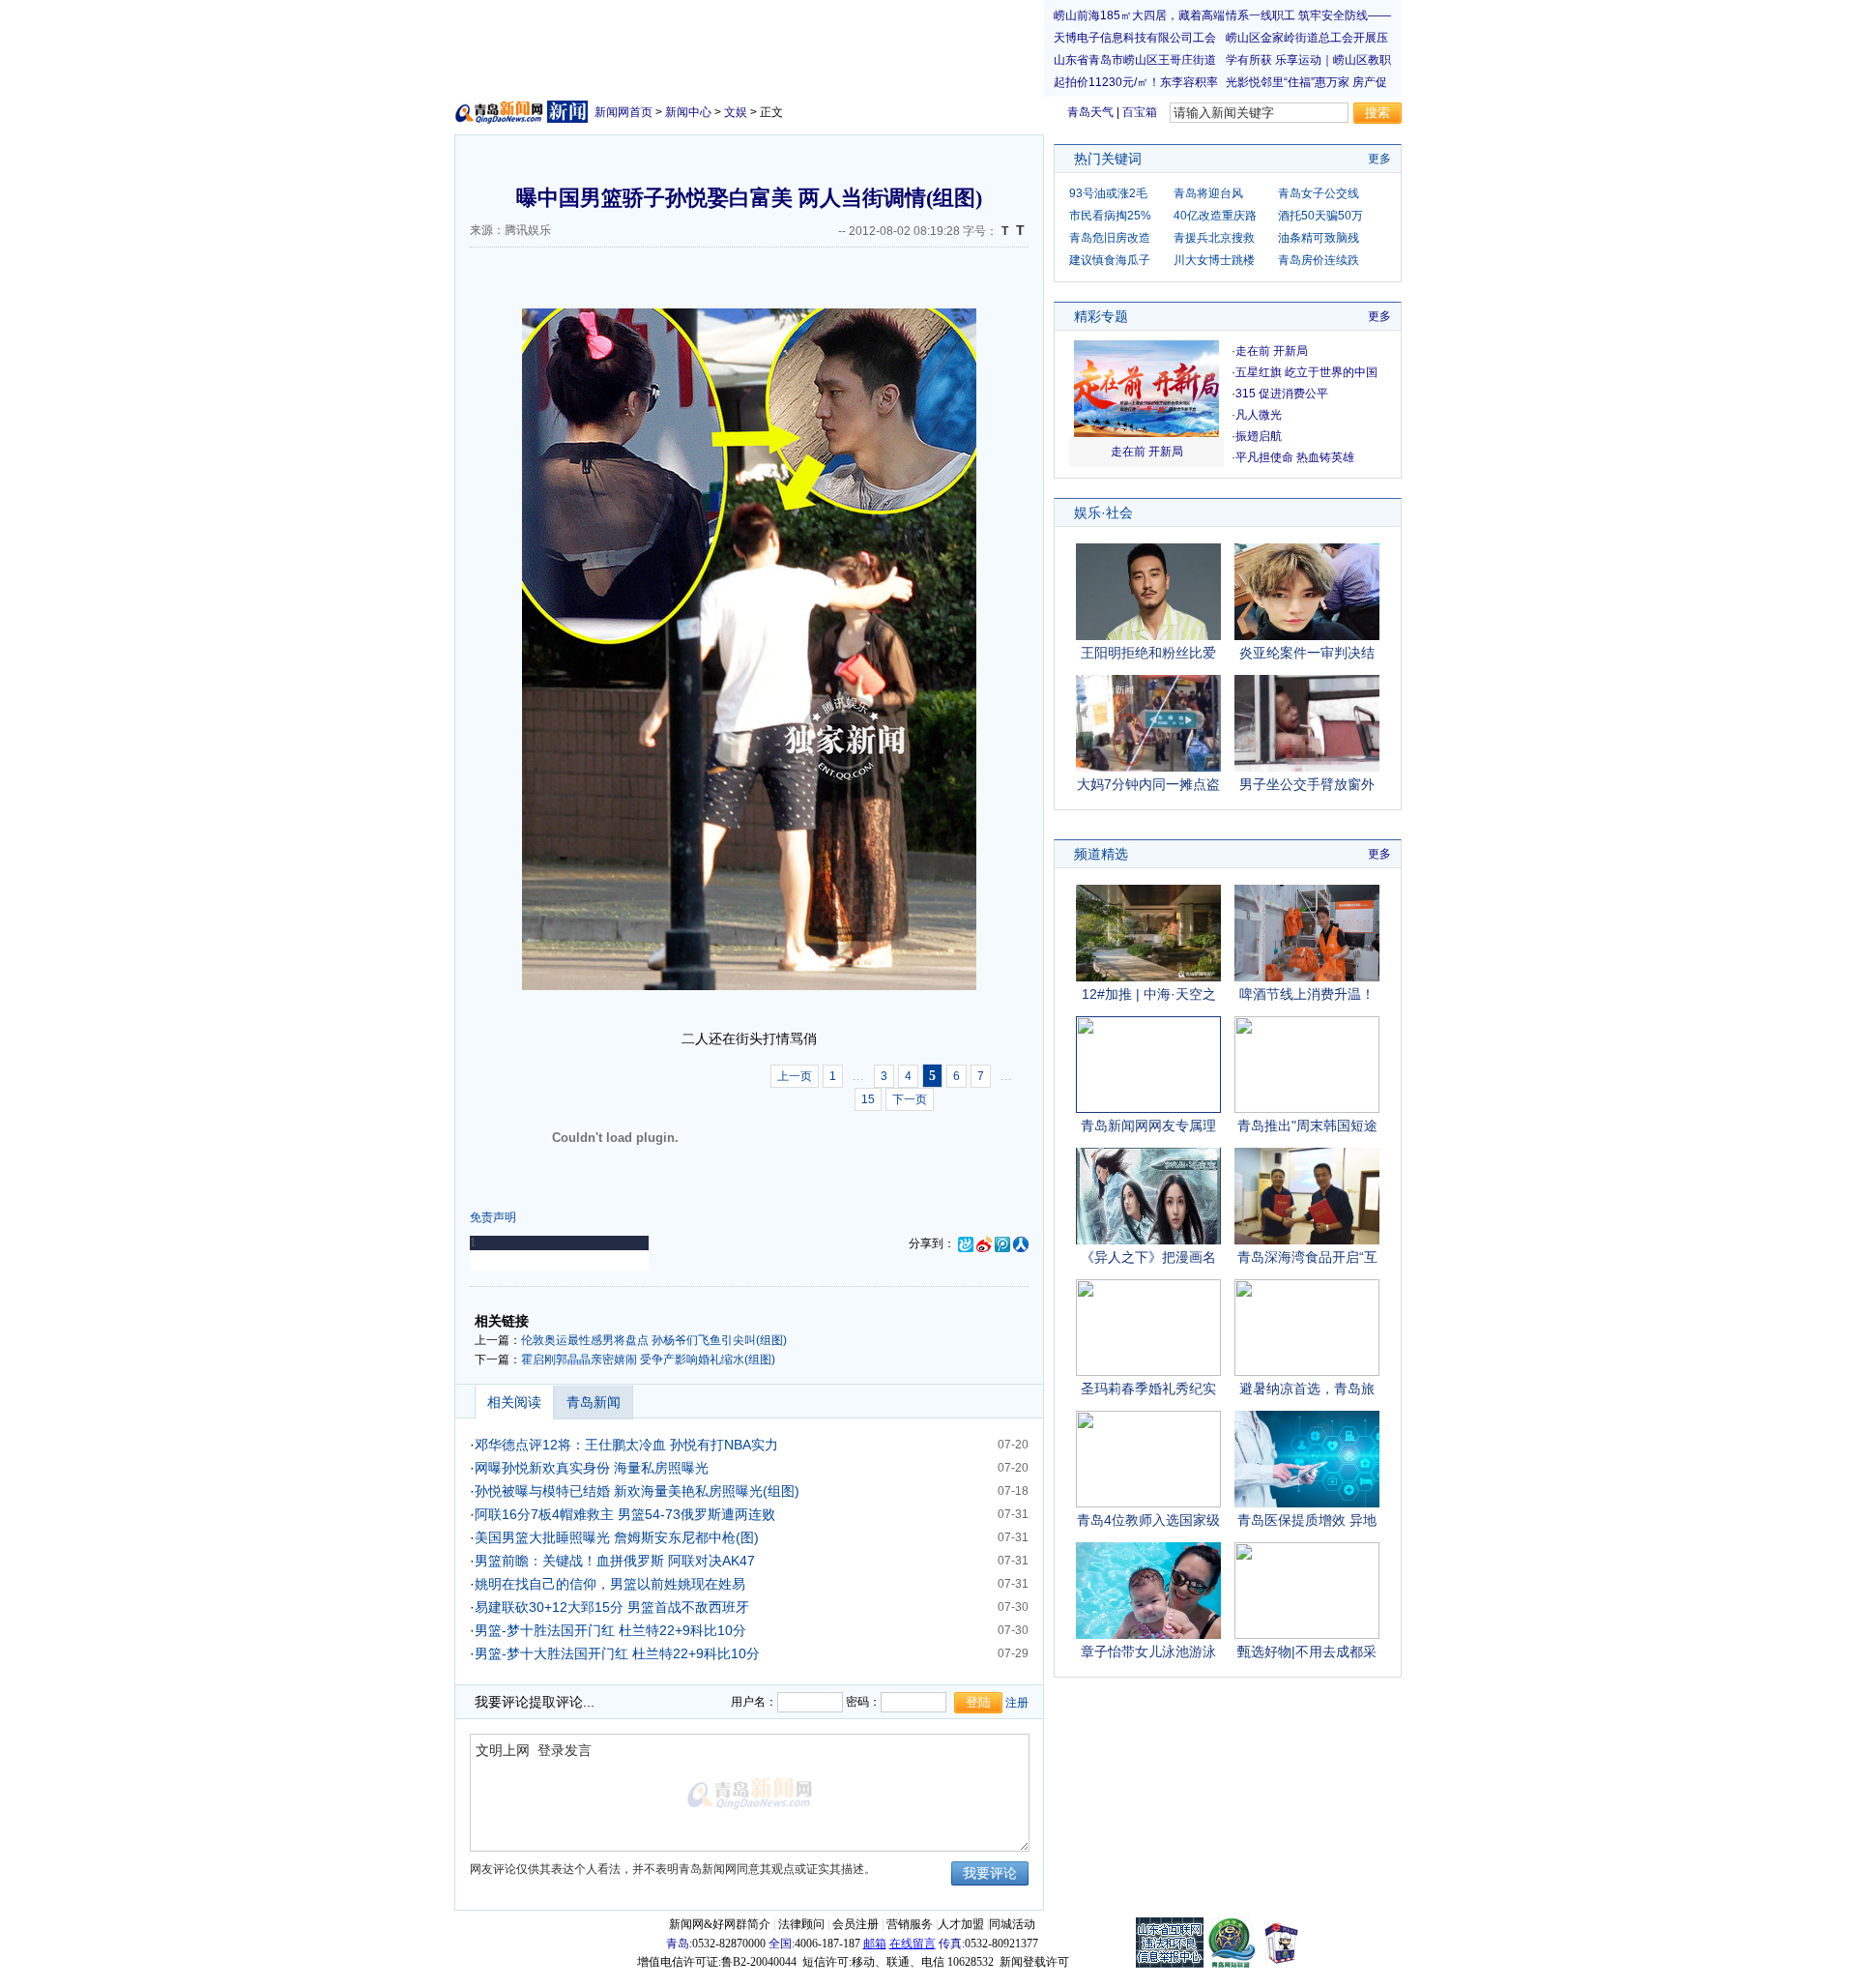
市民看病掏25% (1110, 216)
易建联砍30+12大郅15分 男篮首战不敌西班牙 (612, 1607)
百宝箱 (1140, 112)
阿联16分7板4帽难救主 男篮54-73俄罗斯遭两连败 (625, 1514)
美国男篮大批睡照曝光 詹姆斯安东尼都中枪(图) (617, 1537)
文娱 (736, 112)
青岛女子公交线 (1319, 193)
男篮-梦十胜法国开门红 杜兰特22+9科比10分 (610, 1630)
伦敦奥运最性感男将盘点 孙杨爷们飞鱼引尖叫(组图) (654, 1340)
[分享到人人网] (1021, 1243)
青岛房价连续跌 (1319, 260)
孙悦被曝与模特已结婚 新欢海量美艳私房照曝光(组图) (637, 1491)
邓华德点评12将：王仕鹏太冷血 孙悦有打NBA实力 (626, 1445)
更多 (1379, 159)
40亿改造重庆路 (1215, 216)
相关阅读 (514, 1402)
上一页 (795, 1076)
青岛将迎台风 (1208, 193)
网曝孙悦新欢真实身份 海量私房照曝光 (592, 1468)
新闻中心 (688, 112)
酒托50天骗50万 (1320, 216)
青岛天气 (1090, 112)
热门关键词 (1108, 159)
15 (868, 1099)
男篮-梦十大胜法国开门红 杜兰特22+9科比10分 (617, 1653)
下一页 (910, 1099)
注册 (1017, 1703)
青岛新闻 (594, 1402)
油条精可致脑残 (1319, 238)
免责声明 (493, 1217)
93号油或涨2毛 (1108, 193)
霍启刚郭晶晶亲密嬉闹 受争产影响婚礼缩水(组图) (648, 1359)
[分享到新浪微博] (984, 1243)
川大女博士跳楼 (1214, 260)
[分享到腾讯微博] (1002, 1243)
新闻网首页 (623, 112)
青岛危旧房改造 (1110, 238)
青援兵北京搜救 (1214, 238)
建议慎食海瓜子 (1110, 260)
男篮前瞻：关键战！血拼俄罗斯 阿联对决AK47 (615, 1561)
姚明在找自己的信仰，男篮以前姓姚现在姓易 (610, 1584)
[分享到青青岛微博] (966, 1243)
